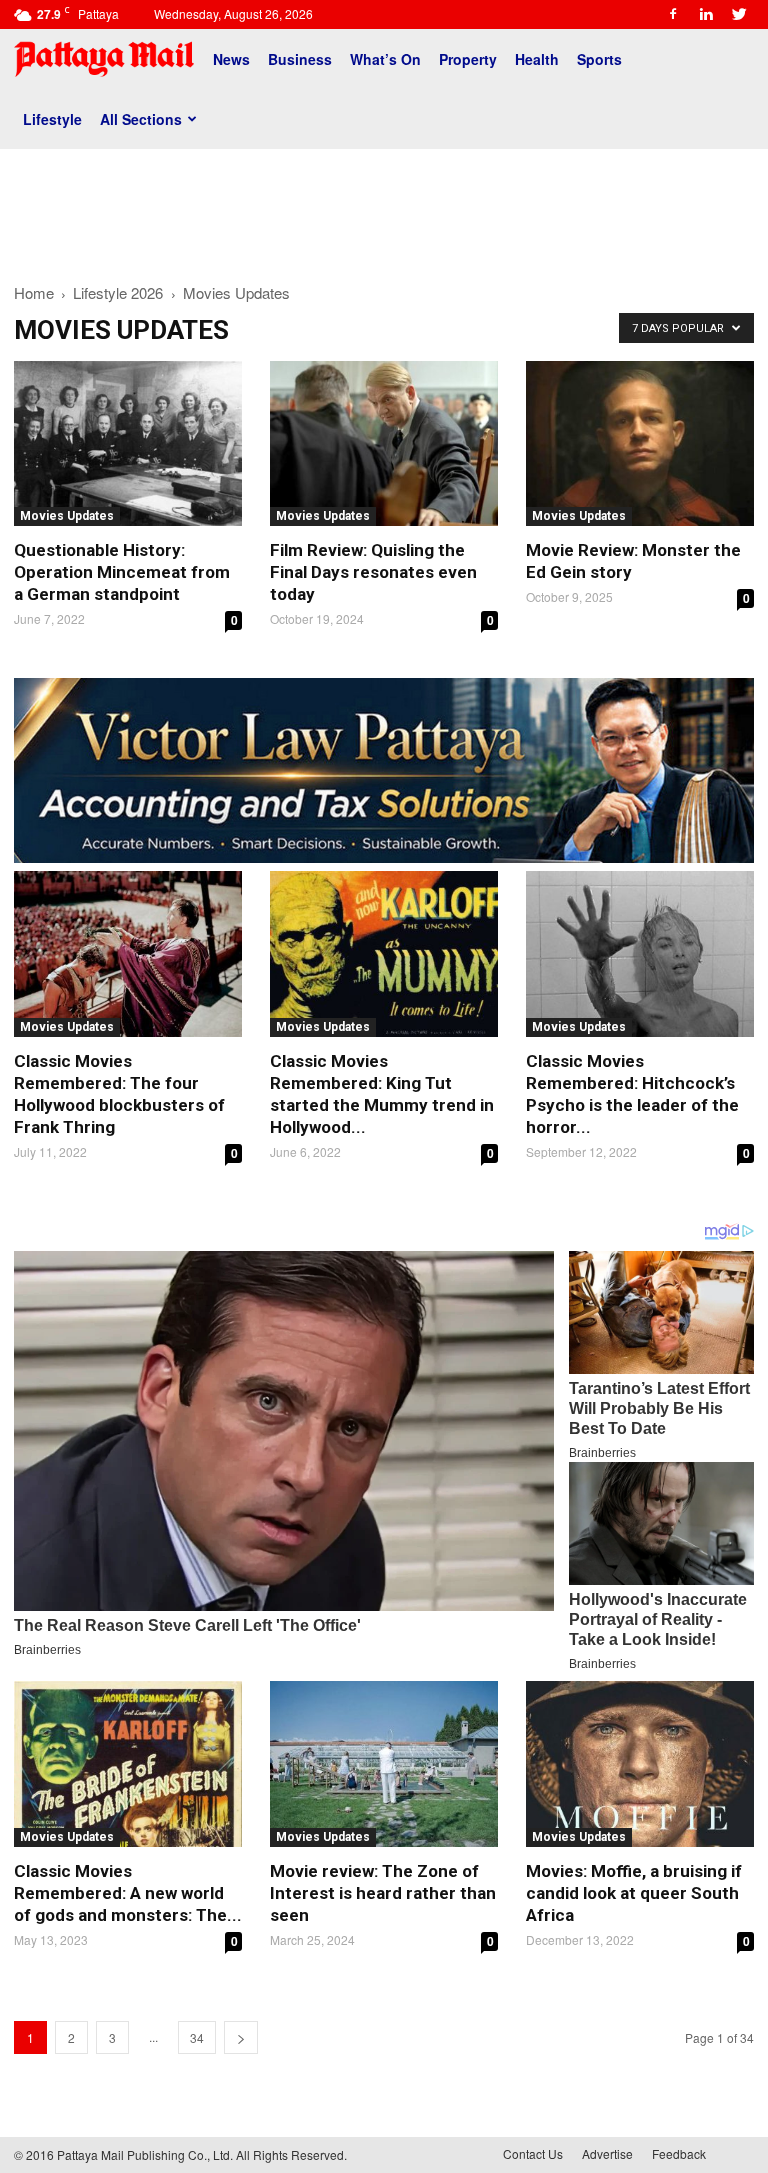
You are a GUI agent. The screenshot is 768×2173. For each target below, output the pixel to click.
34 (197, 2037)
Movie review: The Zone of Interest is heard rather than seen (383, 1893)
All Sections (141, 119)
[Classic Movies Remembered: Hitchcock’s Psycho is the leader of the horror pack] (640, 953)
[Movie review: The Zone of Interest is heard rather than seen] (384, 1763)
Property (468, 59)
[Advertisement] (384, 208)
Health (537, 59)
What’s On (385, 59)
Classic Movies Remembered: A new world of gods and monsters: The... (128, 1893)
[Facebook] (673, 14)
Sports (599, 59)
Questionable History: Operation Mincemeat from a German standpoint (122, 572)
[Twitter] (739, 14)
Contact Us (533, 2153)
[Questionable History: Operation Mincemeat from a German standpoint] (128, 443)
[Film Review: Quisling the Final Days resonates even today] (384, 443)
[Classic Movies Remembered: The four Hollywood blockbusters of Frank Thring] (128, 953)
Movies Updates (67, 516)
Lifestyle (52, 119)
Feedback (679, 2153)
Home (34, 292)
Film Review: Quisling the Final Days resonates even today (373, 572)
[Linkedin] (706, 14)
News (231, 59)
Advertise (607, 2153)
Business (300, 59)
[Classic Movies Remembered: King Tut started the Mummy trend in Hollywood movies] (384, 953)
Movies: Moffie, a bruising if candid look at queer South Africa (634, 1893)
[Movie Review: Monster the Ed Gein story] (640, 443)
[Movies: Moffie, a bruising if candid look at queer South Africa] (640, 1763)
